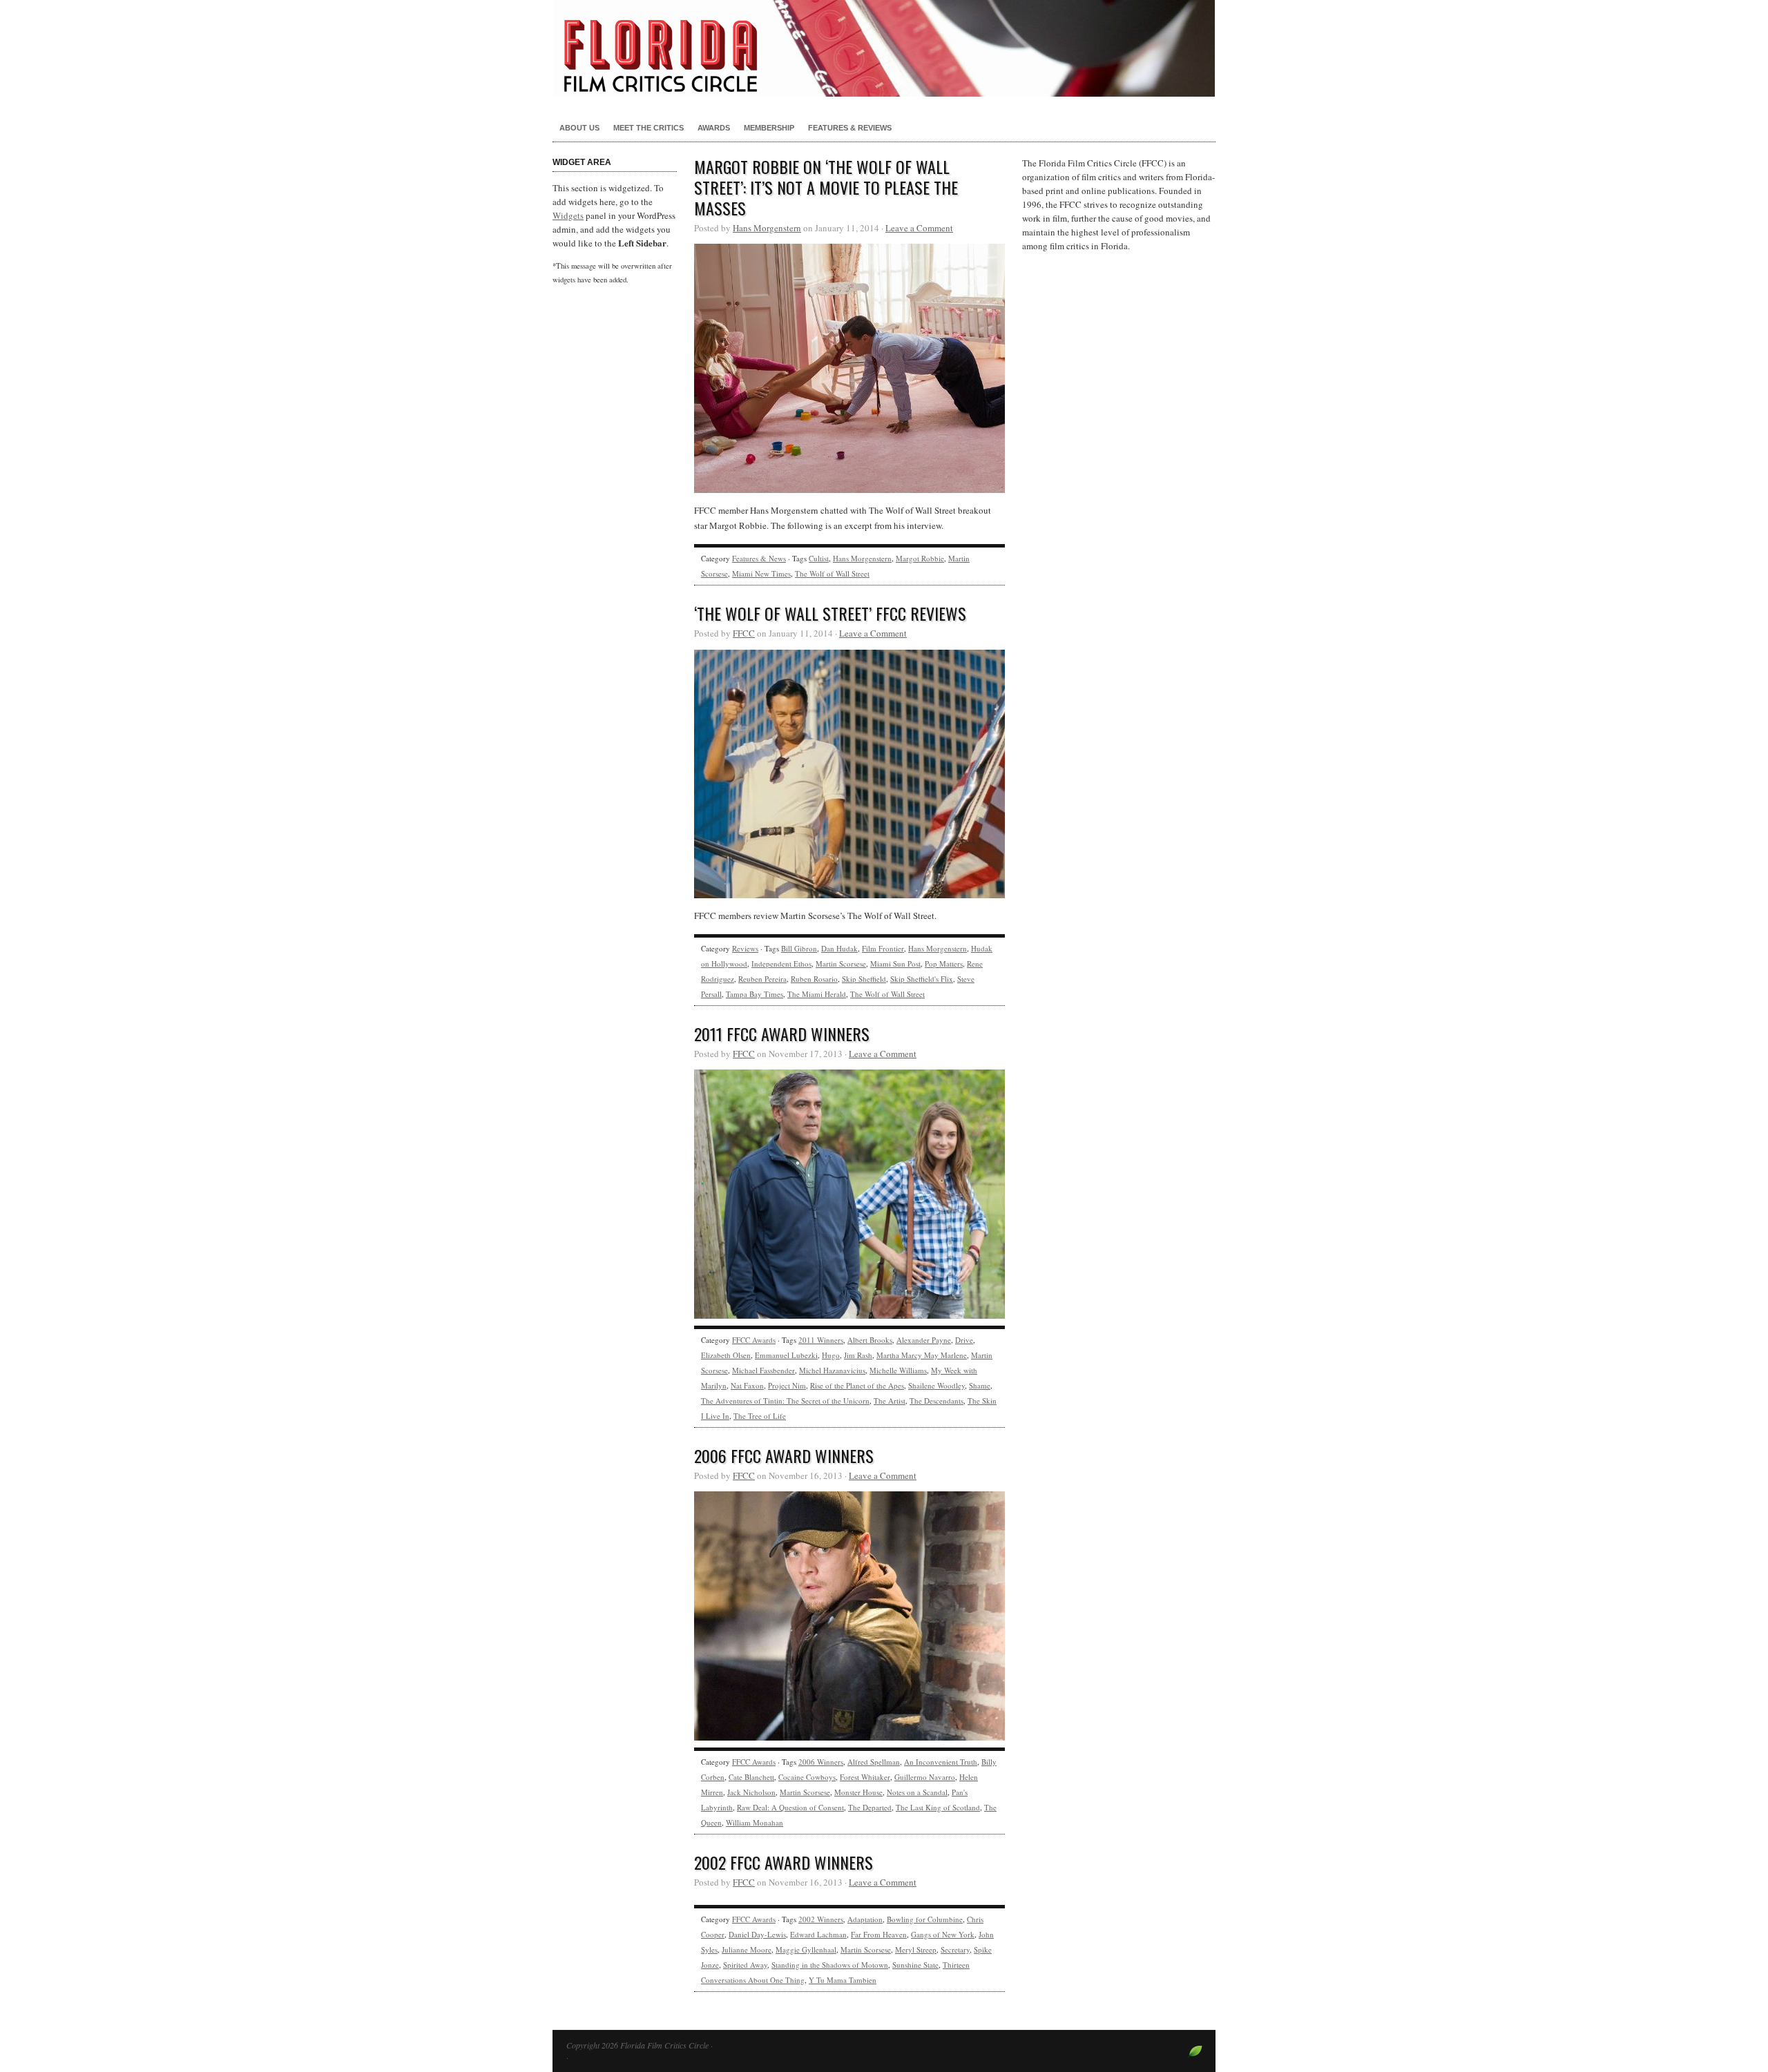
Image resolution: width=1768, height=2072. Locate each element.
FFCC (744, 633)
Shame (980, 1385)
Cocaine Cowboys (807, 1777)
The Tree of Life (760, 1416)
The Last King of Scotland (938, 1807)
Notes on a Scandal (917, 1792)
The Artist (890, 1401)
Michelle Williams (898, 1370)
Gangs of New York (943, 1934)
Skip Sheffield (864, 979)
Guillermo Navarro (925, 1777)
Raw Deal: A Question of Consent (790, 1807)
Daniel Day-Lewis (757, 1934)
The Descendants (936, 1401)
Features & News (759, 558)
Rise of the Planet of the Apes (857, 1385)
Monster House (858, 1792)
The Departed (870, 1807)
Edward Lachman (818, 1934)
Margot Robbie (920, 558)
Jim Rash (858, 1355)
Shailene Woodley (936, 1385)
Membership (769, 128)
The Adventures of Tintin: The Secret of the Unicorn (785, 1401)
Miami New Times (761, 573)
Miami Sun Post (895, 964)
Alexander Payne (924, 1340)
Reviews (745, 948)
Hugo (831, 1355)
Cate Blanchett (751, 1777)
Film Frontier (883, 948)
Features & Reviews (850, 128)
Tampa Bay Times (755, 994)
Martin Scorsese (841, 964)
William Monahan (755, 1822)
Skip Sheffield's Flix (922, 979)
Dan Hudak (839, 948)
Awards (714, 128)
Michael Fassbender (763, 1370)
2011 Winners (821, 1340)
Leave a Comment (919, 228)
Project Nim (787, 1385)
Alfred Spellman (874, 1762)
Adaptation (865, 1919)
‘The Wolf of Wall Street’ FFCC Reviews (830, 613)
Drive (964, 1340)
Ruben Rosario (814, 979)
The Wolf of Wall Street (832, 573)
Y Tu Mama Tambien (843, 1980)
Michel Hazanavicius (832, 1370)
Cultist (819, 558)
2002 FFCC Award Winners (784, 1862)
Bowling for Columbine (925, 1919)
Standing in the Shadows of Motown (830, 1965)
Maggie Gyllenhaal (806, 1949)
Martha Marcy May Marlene (922, 1355)
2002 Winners (821, 1919)
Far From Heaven (879, 1934)
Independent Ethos (781, 964)
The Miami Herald (817, 994)
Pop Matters (944, 964)
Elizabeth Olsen (726, 1355)
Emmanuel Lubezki (786, 1355)
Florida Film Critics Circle (884, 48)
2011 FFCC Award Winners (782, 1034)
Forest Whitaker (865, 1777)
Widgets (568, 215)
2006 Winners (821, 1762)
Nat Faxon (747, 1385)
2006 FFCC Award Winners (784, 1455)
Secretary (955, 1949)
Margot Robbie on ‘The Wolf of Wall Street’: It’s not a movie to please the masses (826, 187)
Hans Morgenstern (767, 228)
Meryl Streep (916, 1949)
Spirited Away (745, 1965)
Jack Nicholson (751, 1792)
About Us (579, 128)
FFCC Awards (754, 1340)
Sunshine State (915, 1965)
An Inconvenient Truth (941, 1762)
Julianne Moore (747, 1949)
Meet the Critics (648, 128)
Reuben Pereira (762, 979)
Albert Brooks (870, 1340)
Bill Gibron (799, 948)
